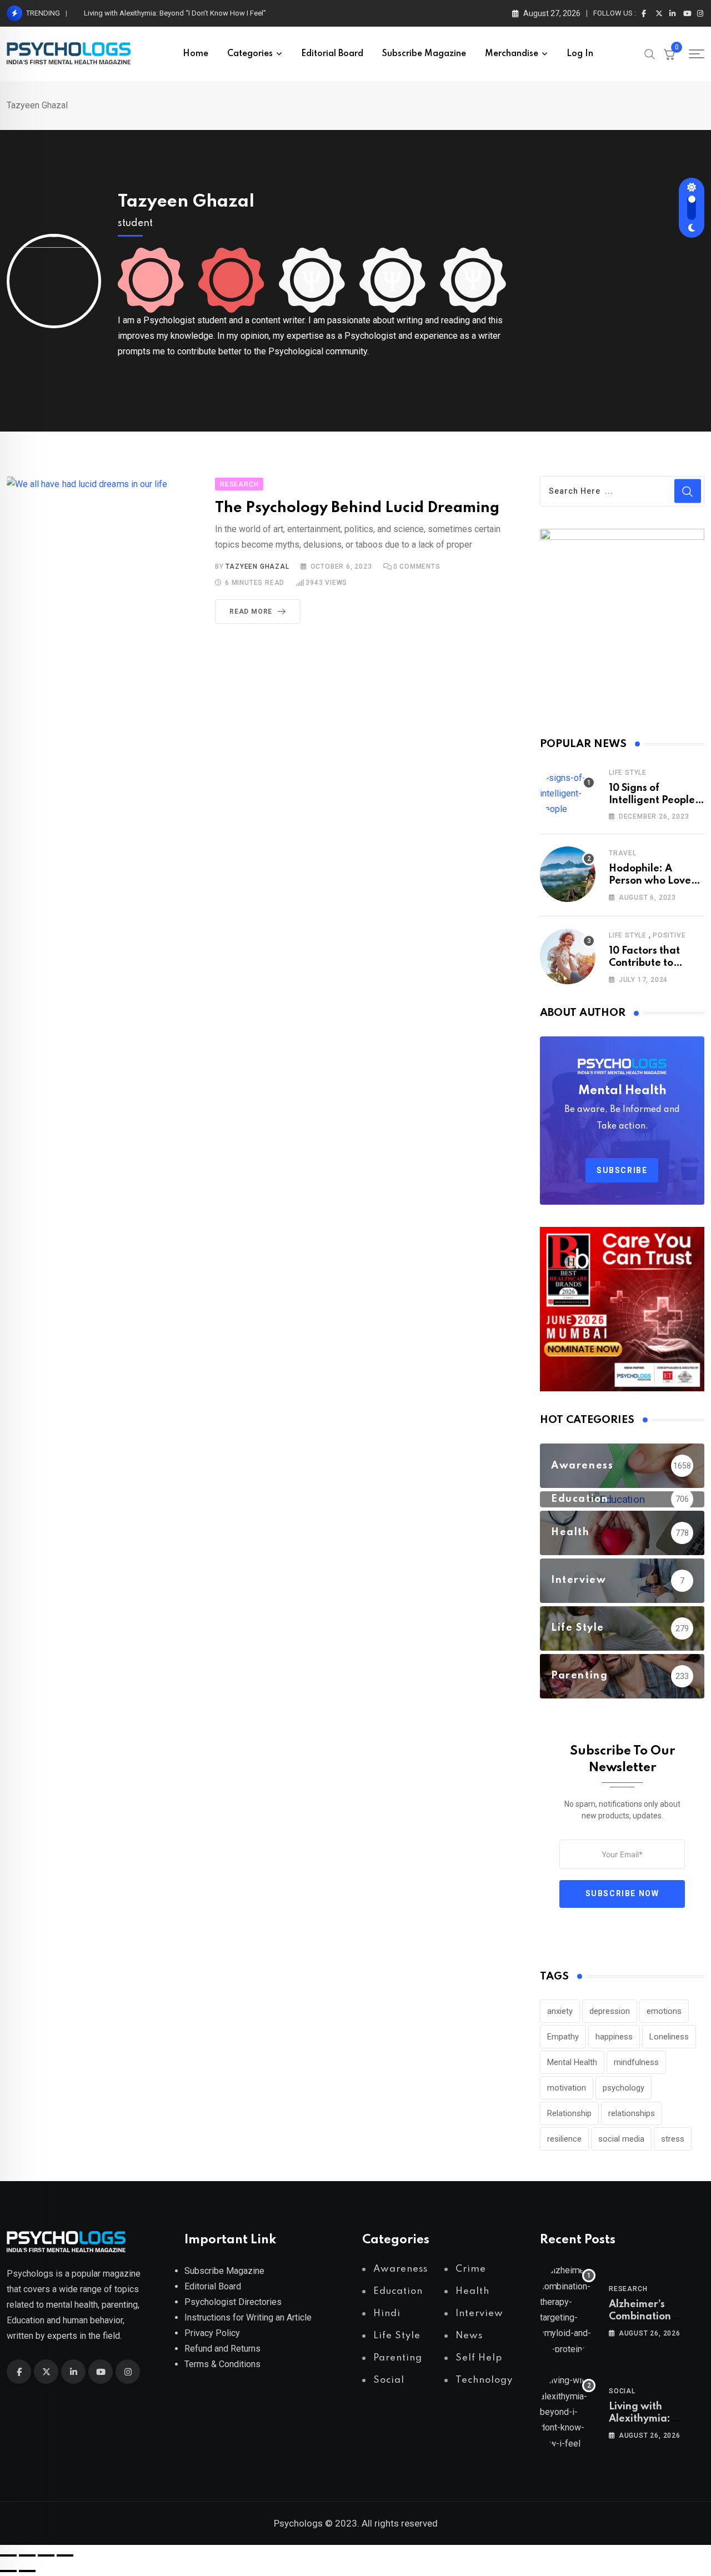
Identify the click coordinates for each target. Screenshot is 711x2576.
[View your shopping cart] (669, 54)
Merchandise (512, 54)
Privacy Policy (212, 2333)
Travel (623, 853)
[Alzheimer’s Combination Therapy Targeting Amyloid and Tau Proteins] (568, 2310)
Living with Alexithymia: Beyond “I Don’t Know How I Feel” (177, 13)
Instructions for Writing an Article (248, 2317)
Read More (251, 612)
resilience (564, 2139)
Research (628, 2289)
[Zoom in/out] (8, 2555)
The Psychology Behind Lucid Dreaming (357, 508)
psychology (624, 2088)
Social (622, 2391)
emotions (664, 2011)
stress (673, 2139)
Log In (580, 54)
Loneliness (669, 2037)
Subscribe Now (622, 1893)
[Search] (650, 53)
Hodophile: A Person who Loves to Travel (652, 881)
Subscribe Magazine (424, 54)
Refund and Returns (222, 2349)
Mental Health (572, 2062)
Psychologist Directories (233, 2302)
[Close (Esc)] (65, 2555)
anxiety (560, 2011)
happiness (614, 2037)
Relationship (569, 2113)
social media (621, 2139)
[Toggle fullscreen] (27, 2555)
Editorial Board (332, 54)
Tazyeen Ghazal (186, 202)
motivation (567, 2088)
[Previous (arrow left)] (8, 2571)
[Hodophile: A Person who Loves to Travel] (568, 874)
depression (610, 2011)
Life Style (628, 773)
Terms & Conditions (222, 2364)
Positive (669, 935)
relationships (632, 2113)
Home (196, 54)
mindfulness (636, 2062)
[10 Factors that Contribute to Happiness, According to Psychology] (568, 956)
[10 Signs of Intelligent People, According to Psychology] (568, 794)
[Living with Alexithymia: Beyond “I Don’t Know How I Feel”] (568, 2412)
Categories (250, 54)
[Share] (46, 2555)
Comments (417, 567)
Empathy (563, 2037)
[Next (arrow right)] (27, 2571)
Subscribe (622, 1170)
